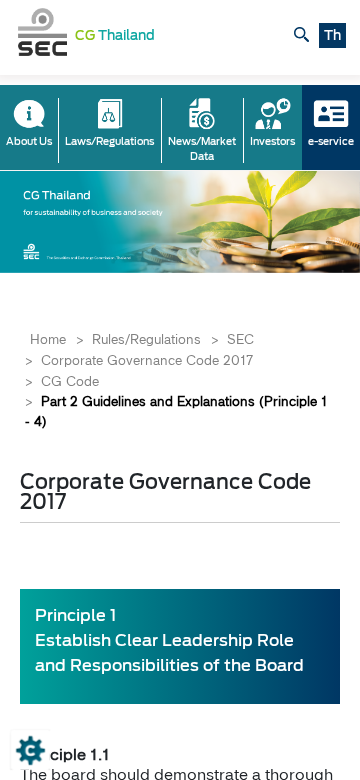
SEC (240, 339)
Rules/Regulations (146, 339)
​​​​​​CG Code (70, 381)
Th (332, 35)
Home (48, 339)
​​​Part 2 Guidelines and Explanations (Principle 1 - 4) (176, 411)
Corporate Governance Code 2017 (147, 360)
